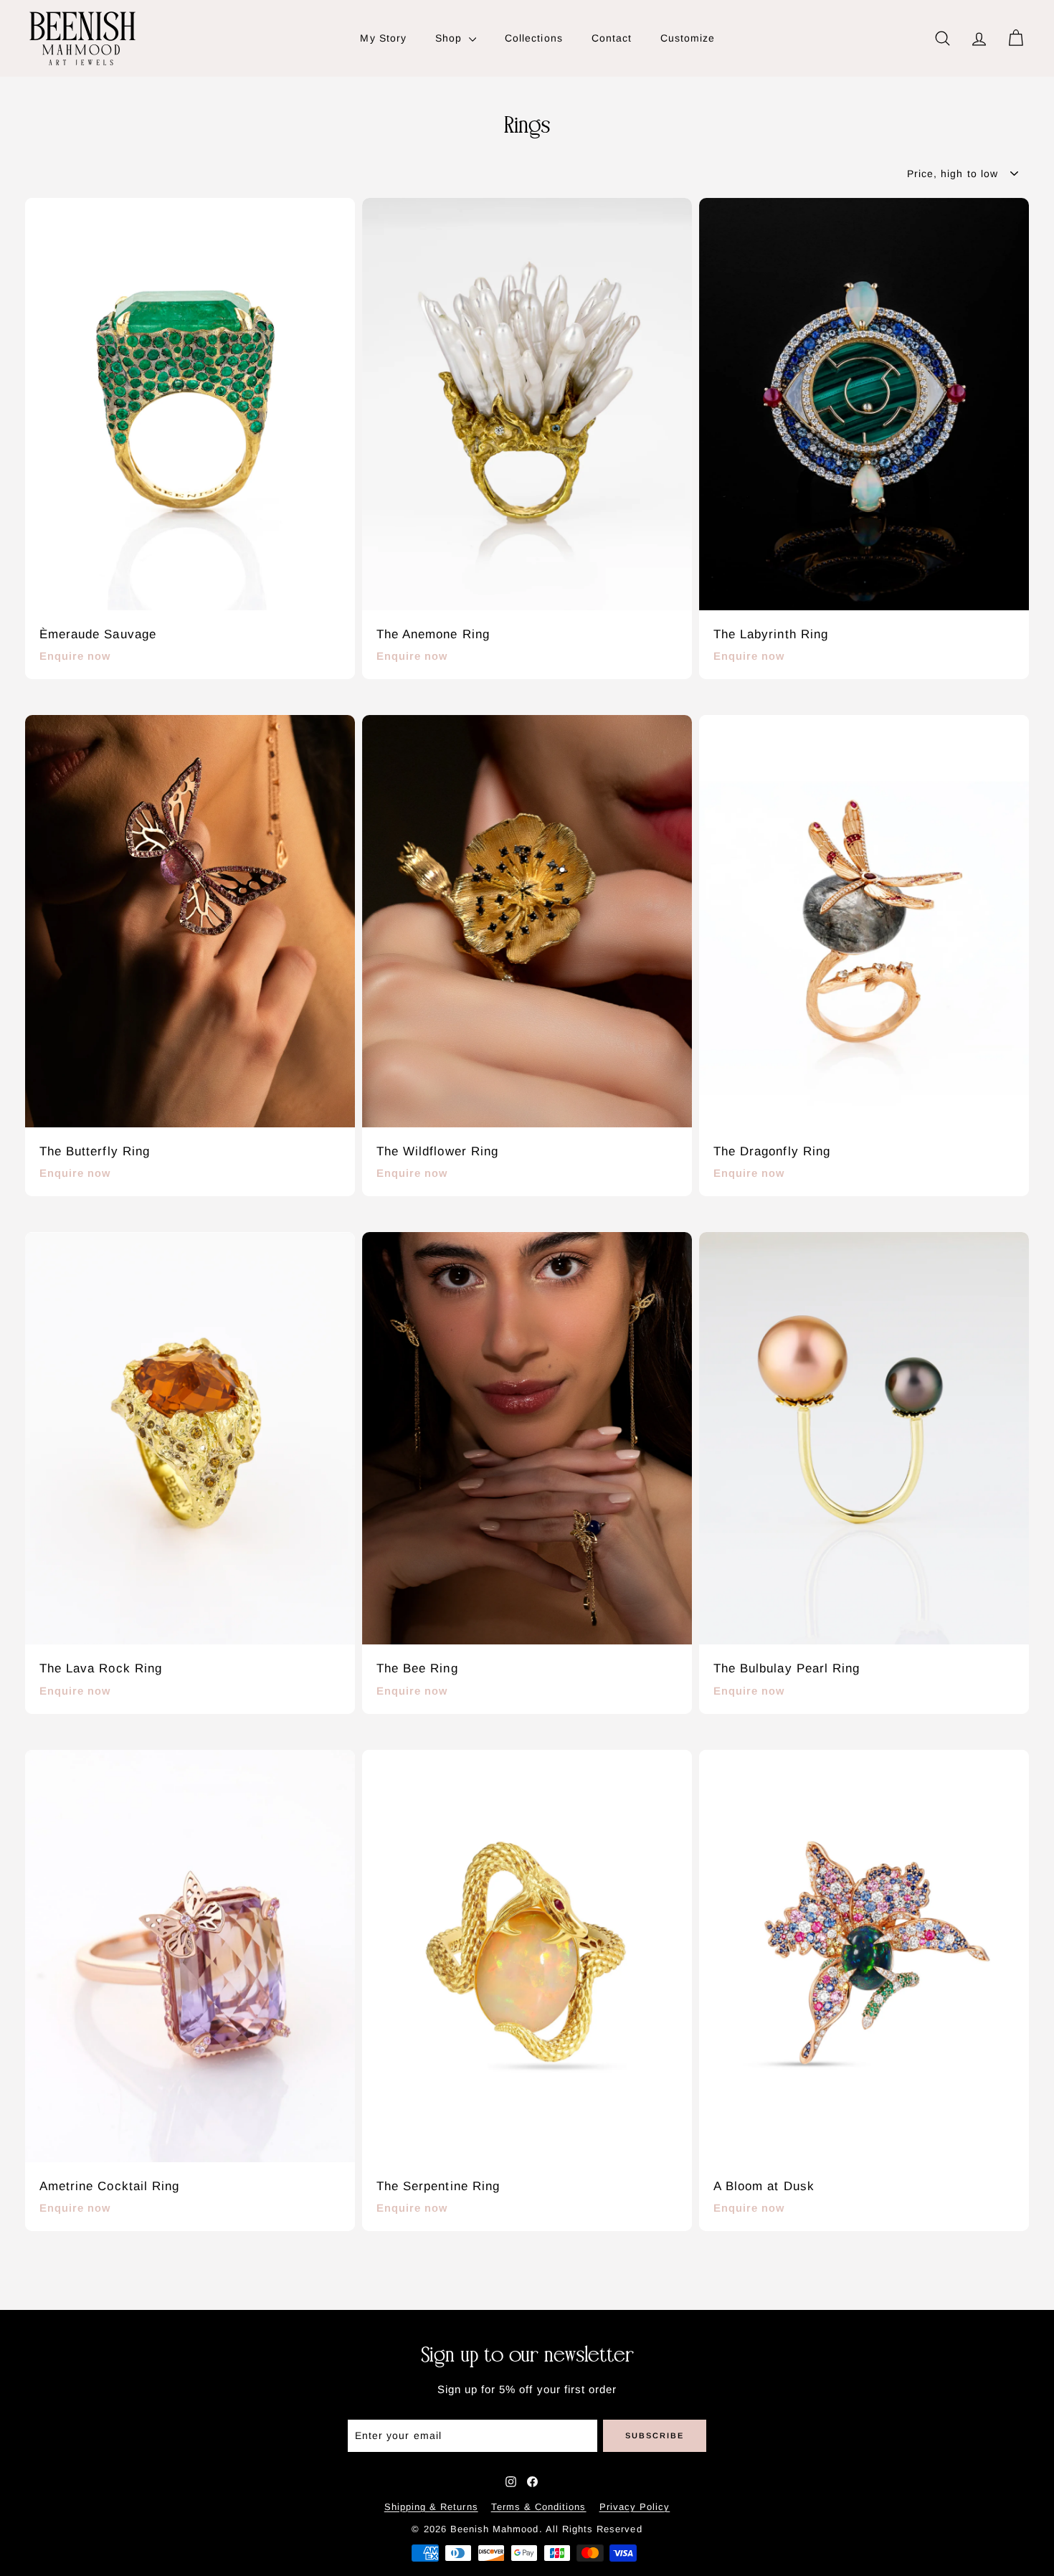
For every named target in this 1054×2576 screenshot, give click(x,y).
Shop (450, 38)
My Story (383, 38)
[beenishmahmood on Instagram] (511, 2482)
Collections (534, 38)
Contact (612, 38)
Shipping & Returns (431, 2507)
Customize (688, 38)
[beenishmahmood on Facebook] (532, 2482)
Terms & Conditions (539, 2507)
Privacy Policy (635, 2507)
